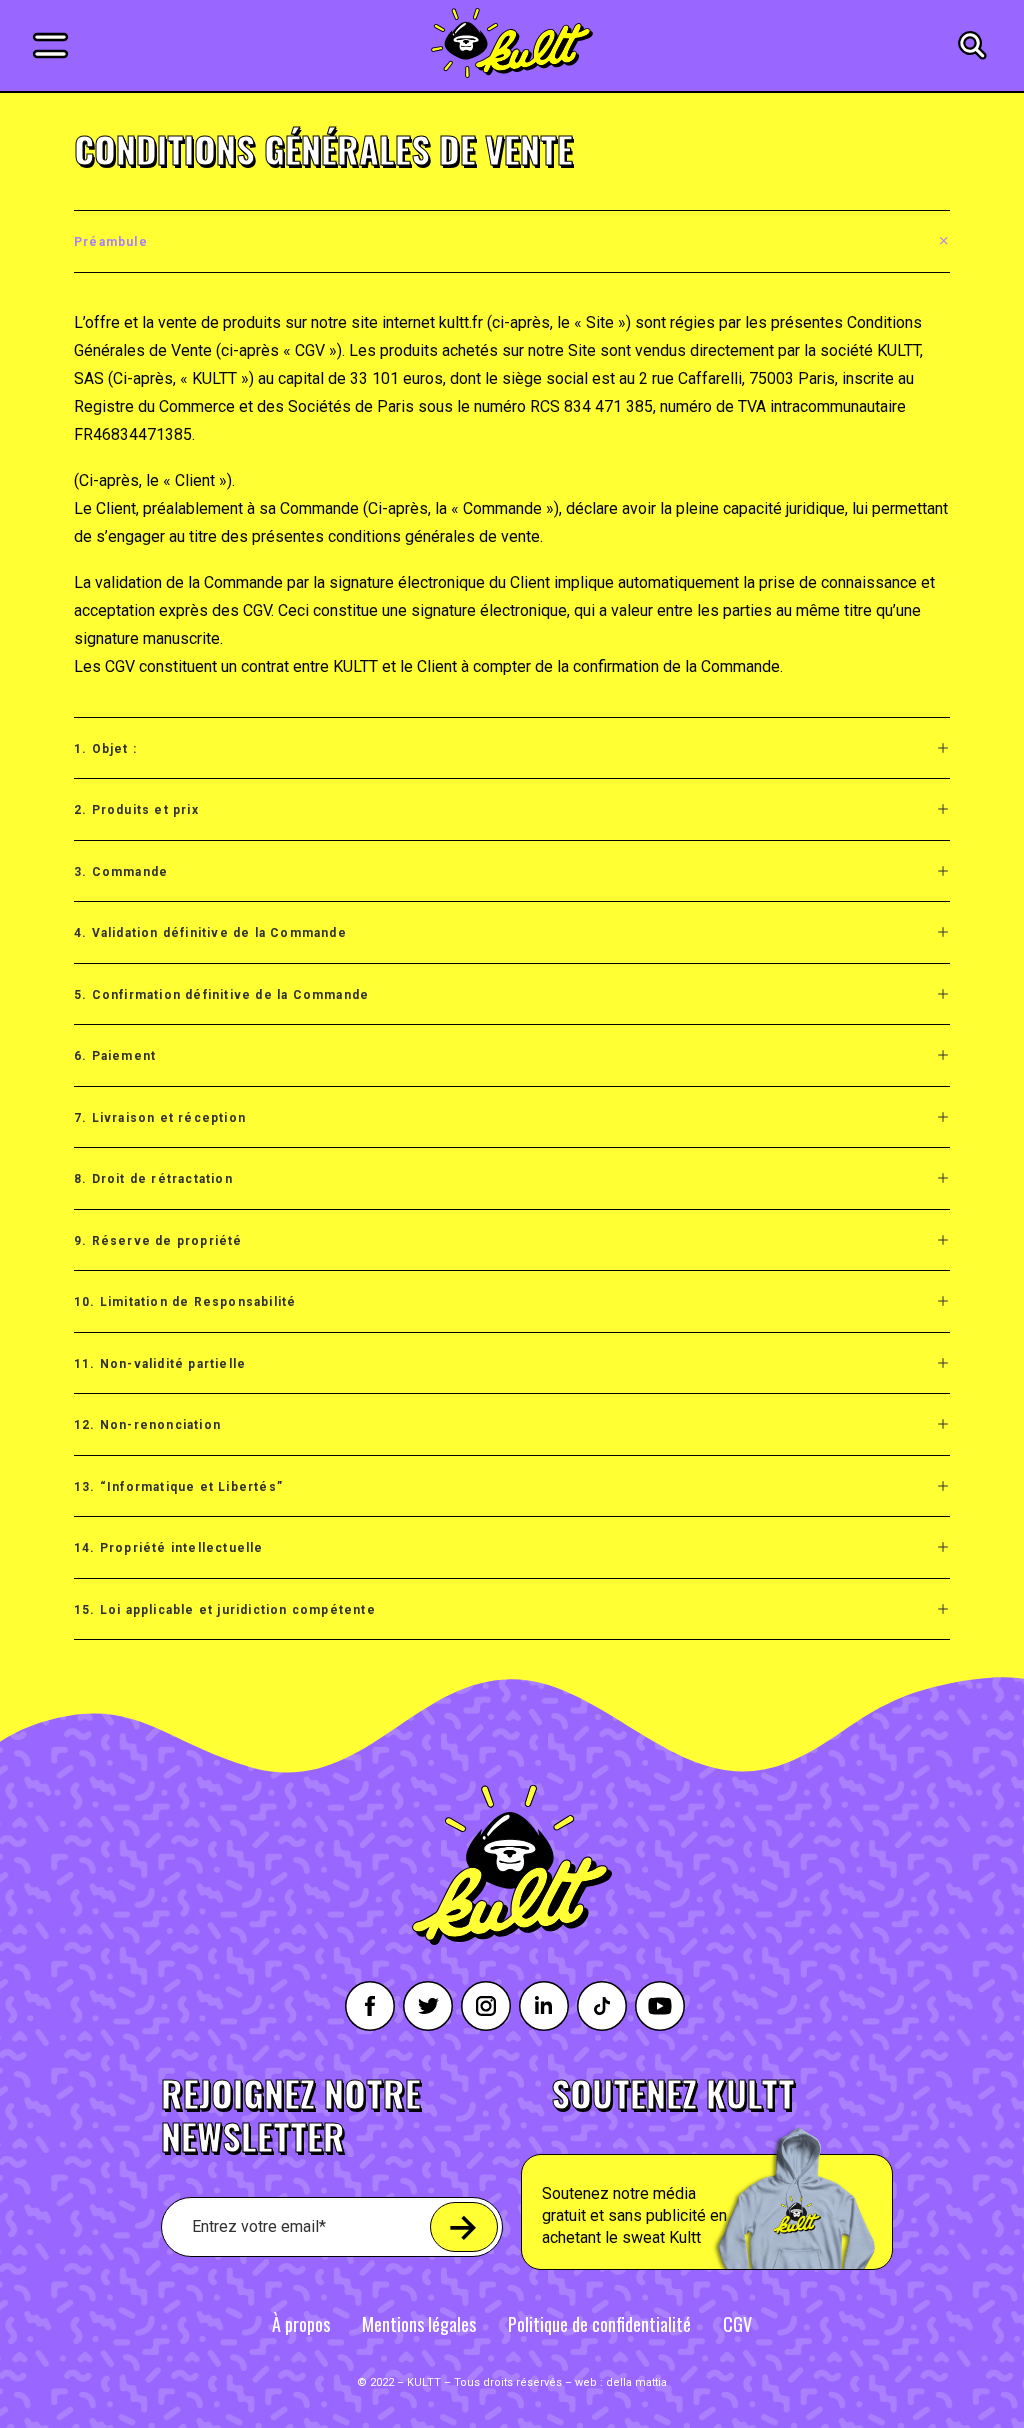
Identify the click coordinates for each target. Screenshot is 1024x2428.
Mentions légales (419, 2324)
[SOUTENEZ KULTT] (753, 2173)
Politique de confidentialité (599, 2324)
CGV (737, 2324)
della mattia (636, 2382)
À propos (301, 2324)
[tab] (512, 241)
